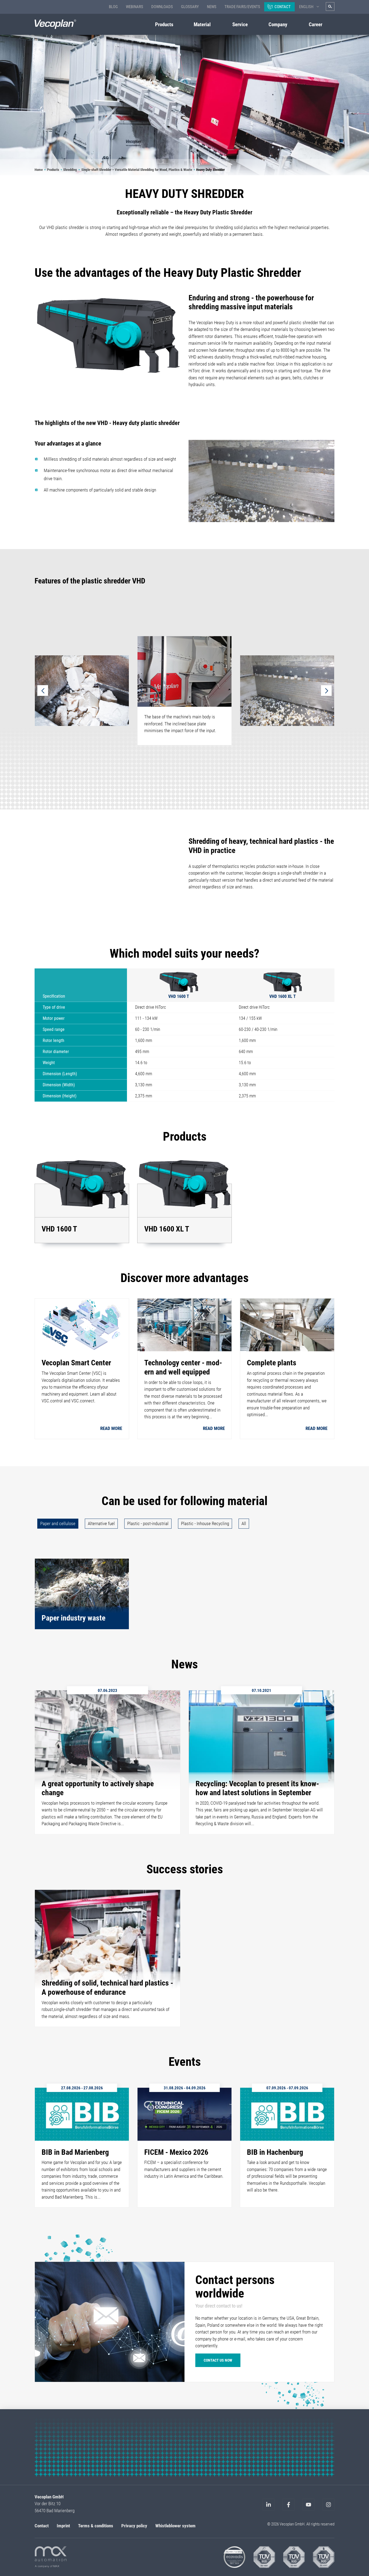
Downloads (162, 7)
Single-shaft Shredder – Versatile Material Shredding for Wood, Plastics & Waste (137, 170)
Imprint (63, 2526)
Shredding (70, 170)
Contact (283, 7)
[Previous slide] (43, 691)
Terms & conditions (96, 2526)
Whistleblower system (175, 2526)
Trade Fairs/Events (242, 7)
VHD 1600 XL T (283, 996)
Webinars (135, 7)
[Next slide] (326, 691)
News (212, 7)
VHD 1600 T (179, 996)
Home (39, 170)
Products (53, 170)
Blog (113, 7)
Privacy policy (134, 2526)
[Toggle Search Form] (330, 6)
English (306, 7)
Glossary (190, 7)
